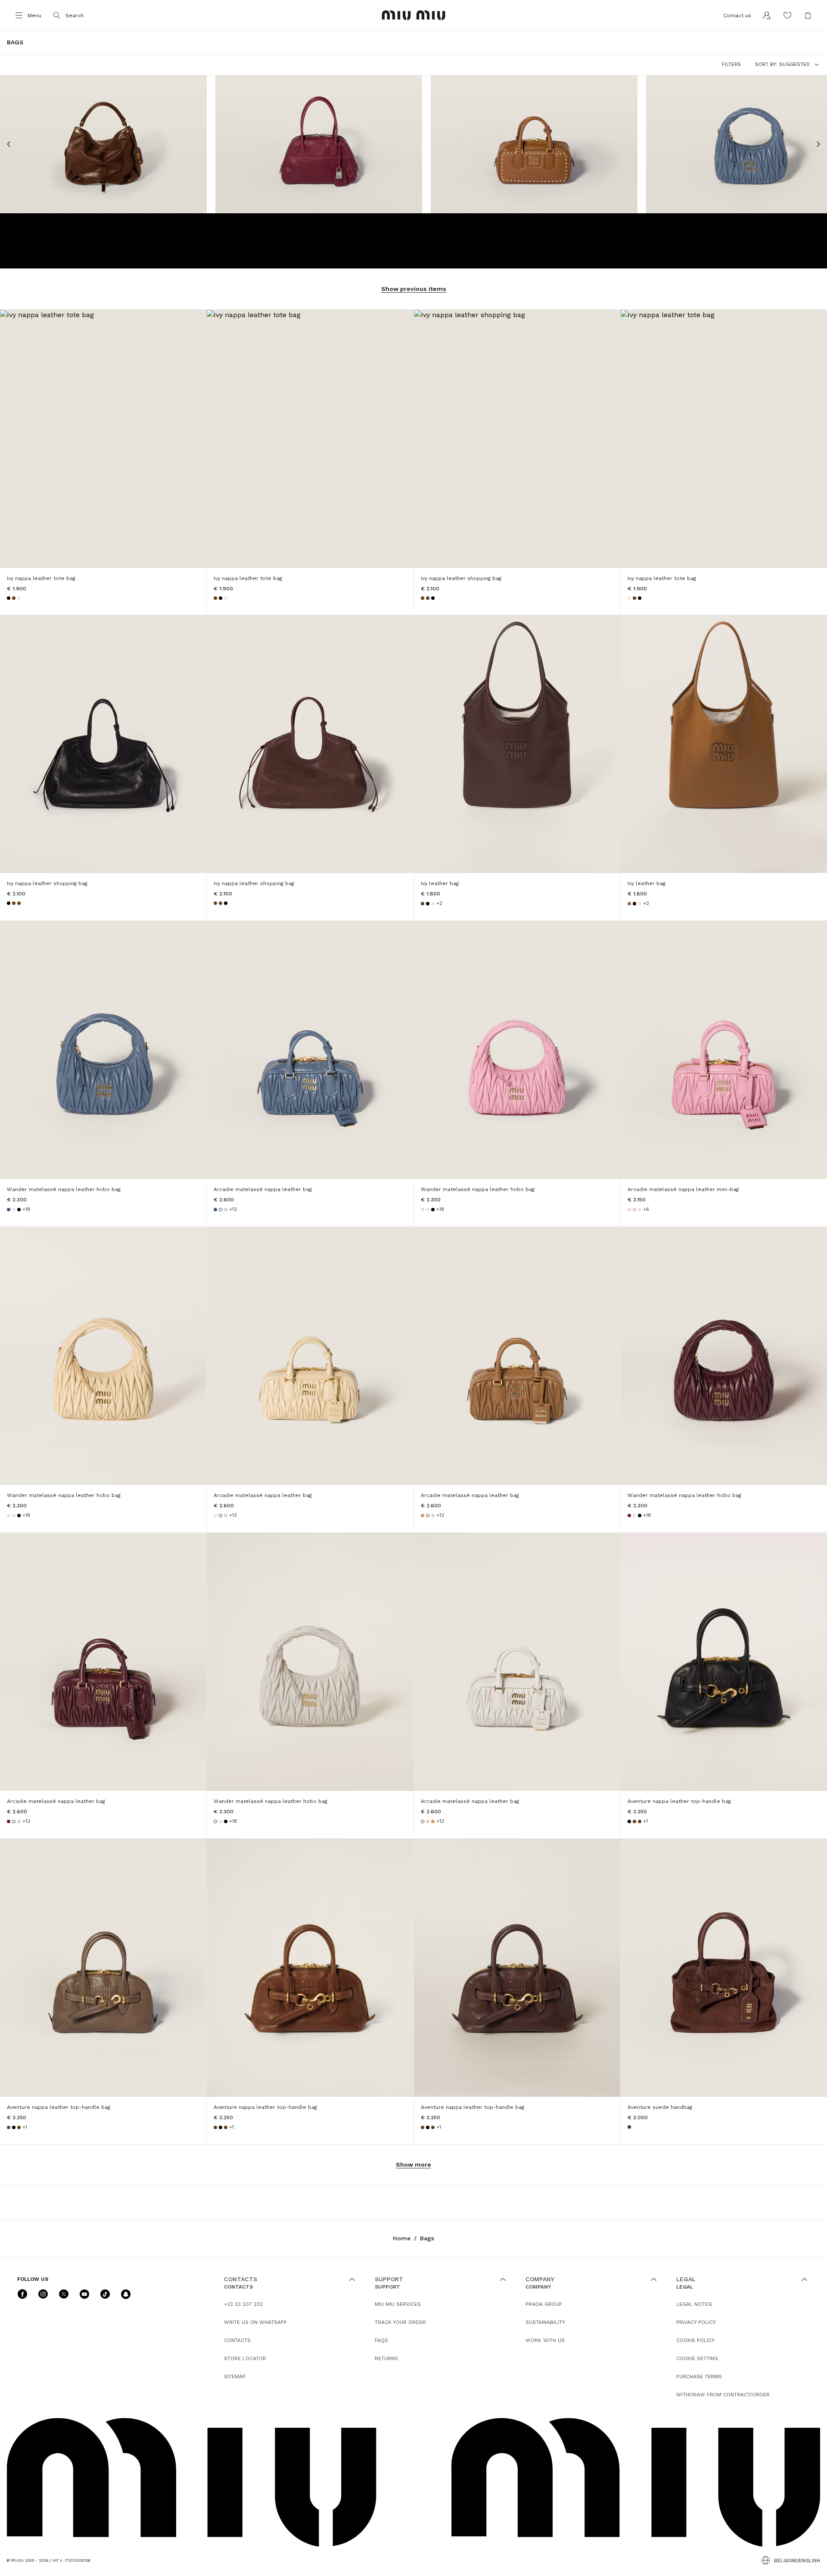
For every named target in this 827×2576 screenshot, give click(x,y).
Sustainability (545, 2322)
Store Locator (245, 2358)
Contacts (237, 2340)
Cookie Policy (695, 2340)
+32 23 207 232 (243, 2304)
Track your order (400, 2322)
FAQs (381, 2340)
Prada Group (544, 2304)
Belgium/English (797, 2560)
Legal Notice (694, 2304)
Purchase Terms (699, 2376)
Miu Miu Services (398, 2304)
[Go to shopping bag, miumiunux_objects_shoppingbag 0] (808, 16)
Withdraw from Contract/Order (723, 2395)
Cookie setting (697, 2358)
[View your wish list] (787, 16)
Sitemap (235, 2376)
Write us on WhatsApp (255, 2322)
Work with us (545, 2340)
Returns (386, 2358)
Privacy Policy (696, 2322)
